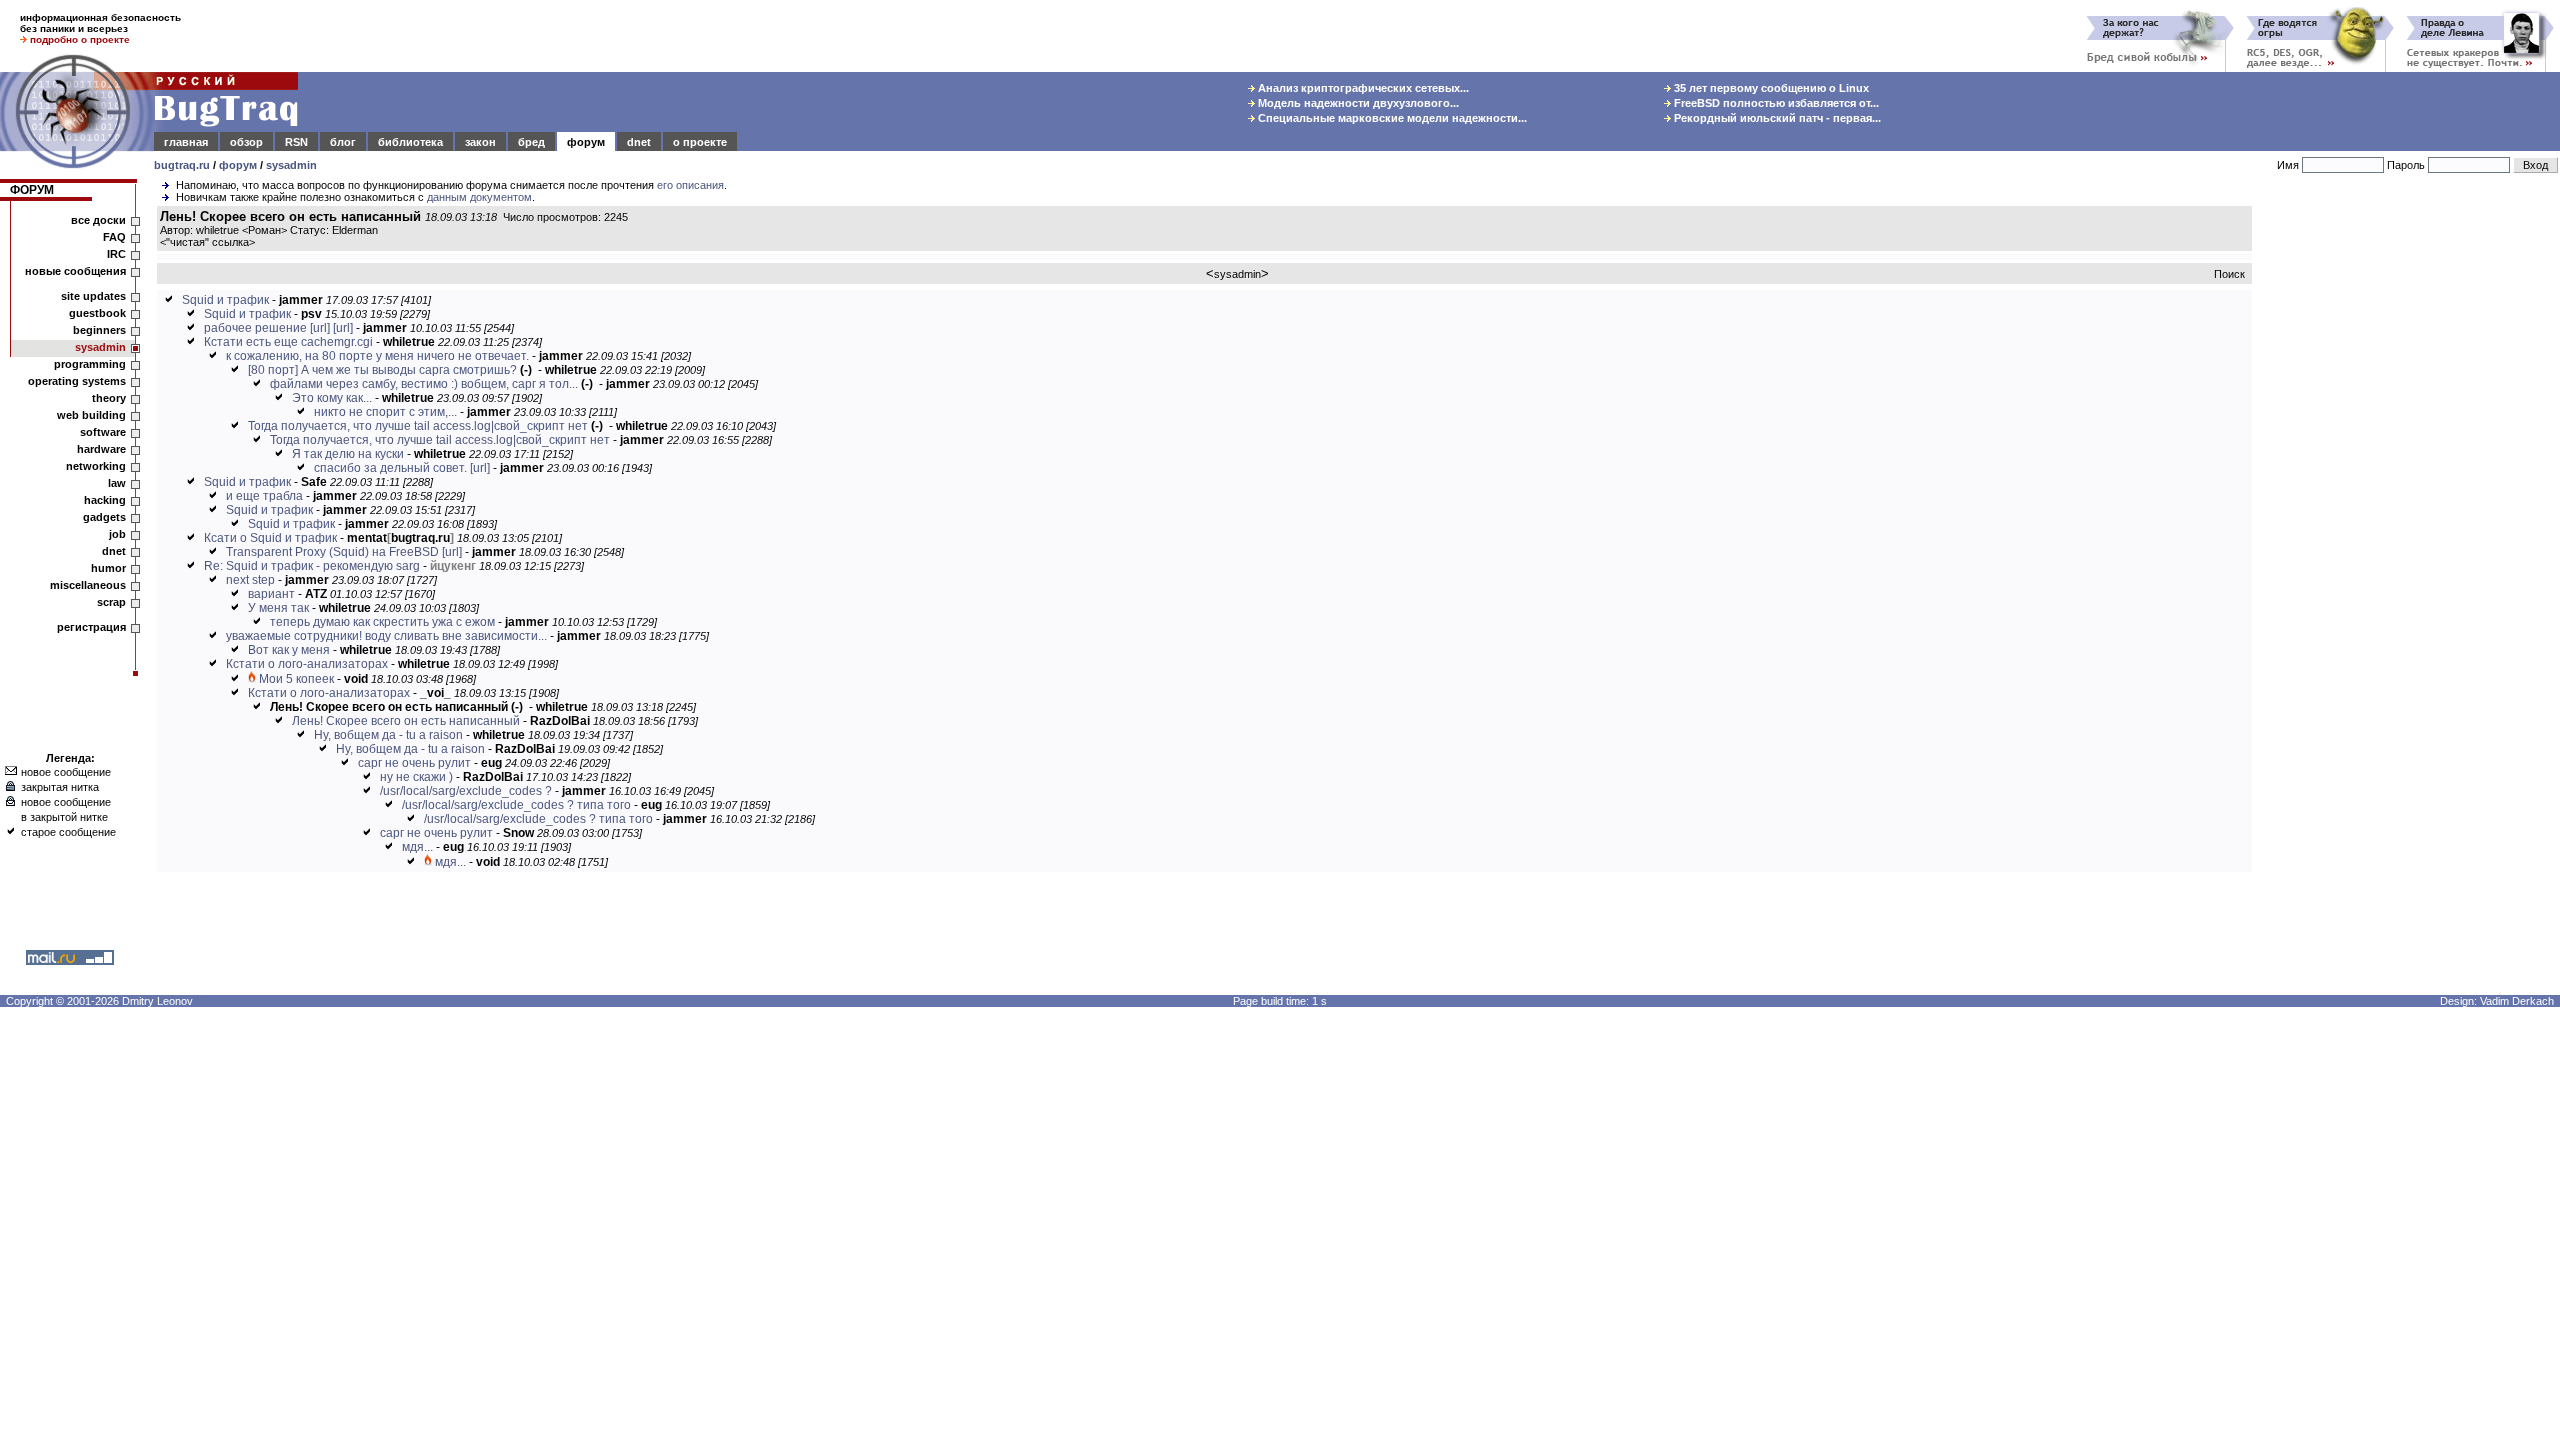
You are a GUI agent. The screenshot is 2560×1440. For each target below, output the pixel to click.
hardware (101, 449)
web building (91, 415)
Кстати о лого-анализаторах (307, 664)
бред (531, 142)
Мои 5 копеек (296, 679)
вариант (271, 594)
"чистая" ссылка (207, 242)
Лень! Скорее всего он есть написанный (406, 721)
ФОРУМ (32, 190)
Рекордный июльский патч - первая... (1776, 118)
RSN (296, 142)
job (117, 534)
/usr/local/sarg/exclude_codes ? (466, 791)
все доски (98, 220)
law (117, 483)
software (103, 432)
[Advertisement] (2410, 509)
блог (343, 142)
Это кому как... (332, 398)
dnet (639, 142)
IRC (116, 254)
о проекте (700, 142)
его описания (690, 185)
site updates (93, 296)
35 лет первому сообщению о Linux (1770, 88)
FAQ (114, 237)
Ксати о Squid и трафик (270, 538)
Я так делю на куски (348, 454)
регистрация (91, 627)
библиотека (410, 142)
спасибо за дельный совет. (390, 468)
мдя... (417, 847)
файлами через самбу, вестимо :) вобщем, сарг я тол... (424, 384)
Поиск (2229, 274)
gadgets (104, 517)
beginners (99, 330)
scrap (111, 602)
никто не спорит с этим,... (385, 412)
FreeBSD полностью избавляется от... (1775, 103)
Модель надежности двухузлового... (1357, 103)
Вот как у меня (289, 650)
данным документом (479, 197)
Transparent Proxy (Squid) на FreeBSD (332, 552)
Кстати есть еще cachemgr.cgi (288, 342)
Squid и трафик (225, 300)
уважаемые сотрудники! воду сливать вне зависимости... (386, 636)
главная (186, 142)
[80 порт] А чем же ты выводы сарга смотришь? (382, 370)
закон (480, 142)
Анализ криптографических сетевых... (1362, 88)
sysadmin (291, 165)
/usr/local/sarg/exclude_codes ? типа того (516, 805)
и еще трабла (264, 496)
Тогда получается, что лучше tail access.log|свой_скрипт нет (418, 426)
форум (586, 142)
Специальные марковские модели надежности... (1391, 118)
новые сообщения (75, 271)
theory (109, 398)
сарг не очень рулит (414, 763)
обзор (246, 142)
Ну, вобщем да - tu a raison (388, 735)
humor (108, 568)
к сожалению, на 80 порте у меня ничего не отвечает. (377, 356)
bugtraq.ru (182, 165)
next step (250, 580)
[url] (320, 328)
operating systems (77, 381)
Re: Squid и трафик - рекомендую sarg (312, 566)
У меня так (278, 608)
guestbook (97, 313)
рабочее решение (255, 328)
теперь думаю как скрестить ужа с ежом (382, 622)
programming (90, 364)
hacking (105, 500)
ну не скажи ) (416, 777)
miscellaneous (88, 585)
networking (96, 466)
